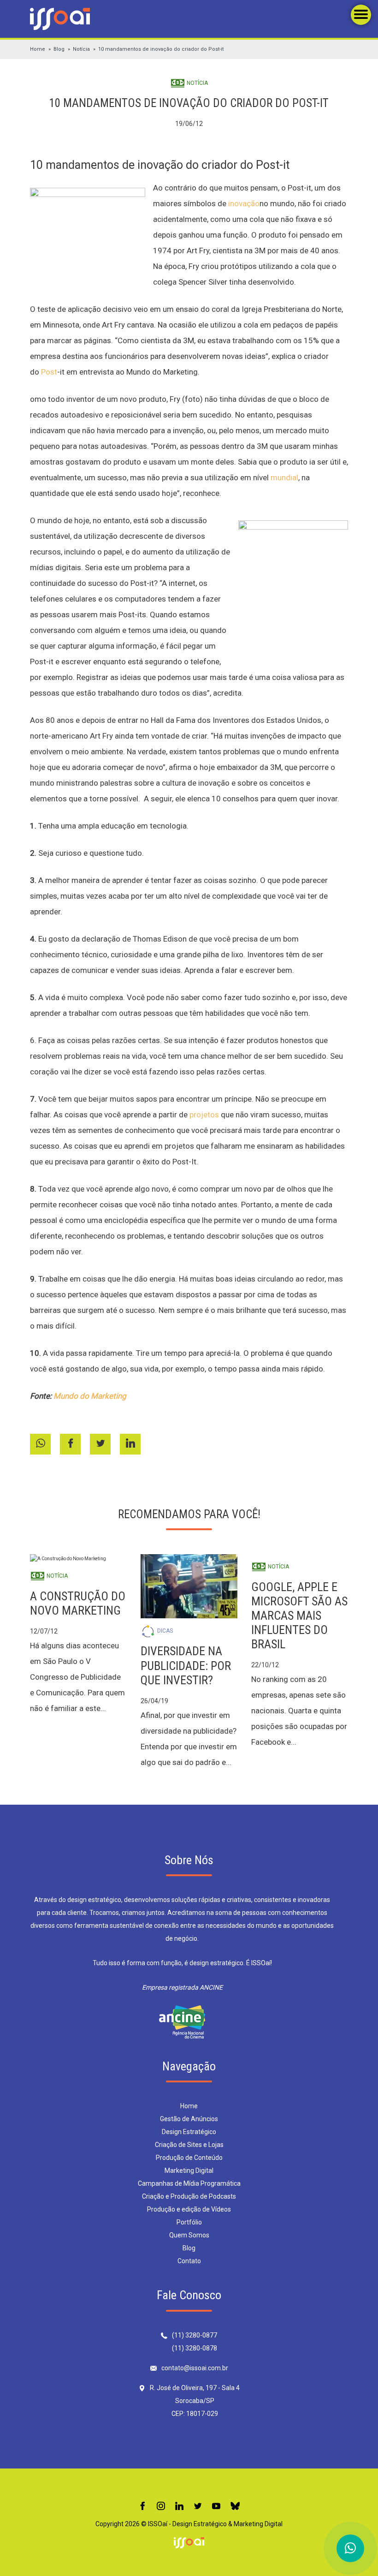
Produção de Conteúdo (189, 2158)
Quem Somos (189, 2235)
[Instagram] (161, 2507)
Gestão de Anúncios (189, 2119)
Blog (59, 49)
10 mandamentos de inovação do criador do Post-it (161, 49)
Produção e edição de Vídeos (189, 2209)
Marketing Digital (189, 2171)
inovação (244, 203)
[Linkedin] (179, 2507)
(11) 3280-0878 (195, 2348)
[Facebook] (142, 2507)
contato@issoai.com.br (195, 2368)
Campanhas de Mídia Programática (189, 2183)
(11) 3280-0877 (195, 2335)
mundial (284, 477)
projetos (204, 1115)
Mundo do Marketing (90, 1396)
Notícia (81, 49)
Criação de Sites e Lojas (189, 2145)
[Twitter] (198, 2507)
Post (49, 372)
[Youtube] (216, 2507)
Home (38, 49)
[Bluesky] (235, 2507)
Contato (189, 2261)
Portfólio (189, 2222)
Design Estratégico (189, 2132)
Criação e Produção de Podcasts (189, 2196)
